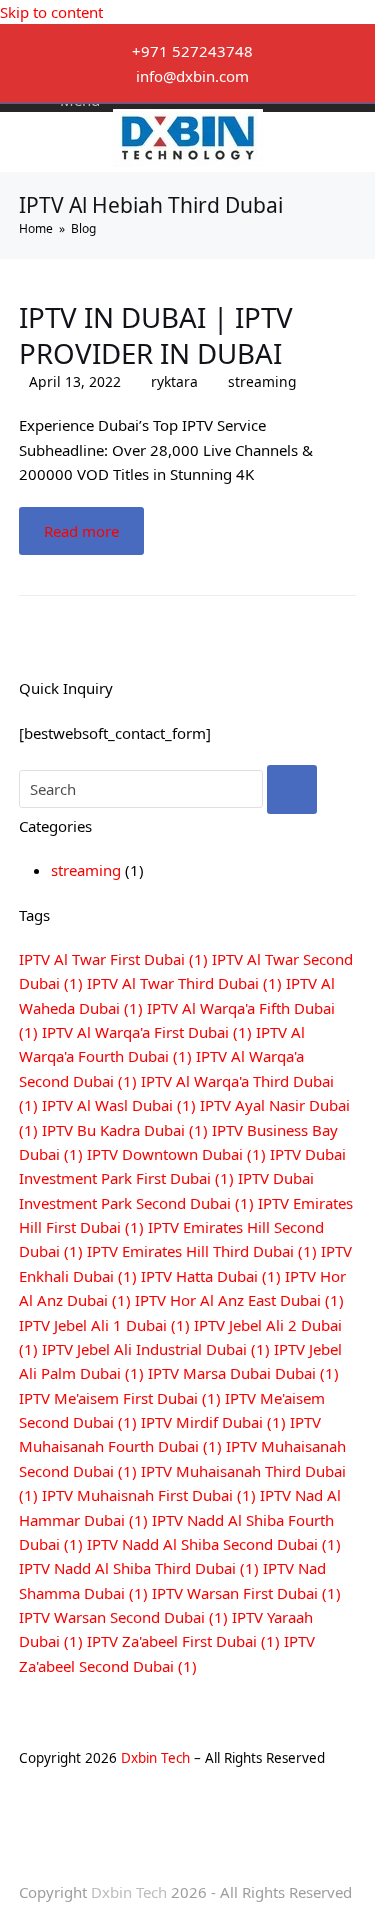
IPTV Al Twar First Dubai (113, 959)
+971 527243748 (192, 51)
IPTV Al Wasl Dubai (119, 1105)
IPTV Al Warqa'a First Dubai (147, 1032)
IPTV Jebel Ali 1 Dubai (104, 1325)
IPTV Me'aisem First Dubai (120, 1398)
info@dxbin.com (192, 76)
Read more (81, 531)
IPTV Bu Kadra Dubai (125, 1130)
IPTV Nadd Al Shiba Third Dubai (139, 1568)
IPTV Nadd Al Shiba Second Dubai (214, 1544)
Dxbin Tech (155, 1758)
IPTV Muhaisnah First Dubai (149, 1495)
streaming (262, 381)
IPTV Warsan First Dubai (246, 1593)
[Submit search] (292, 789)
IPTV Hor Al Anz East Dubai (239, 1300)
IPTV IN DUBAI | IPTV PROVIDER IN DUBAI (156, 335)
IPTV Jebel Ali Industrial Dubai (156, 1349)
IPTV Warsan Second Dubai (123, 1617)
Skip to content (51, 12)
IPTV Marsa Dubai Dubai (243, 1373)
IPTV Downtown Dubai (176, 1154)
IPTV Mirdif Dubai (213, 1422)
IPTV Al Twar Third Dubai (184, 983)
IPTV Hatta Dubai (211, 1276)
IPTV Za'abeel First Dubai (183, 1641)
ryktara (174, 381)
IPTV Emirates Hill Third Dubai (202, 1251)
